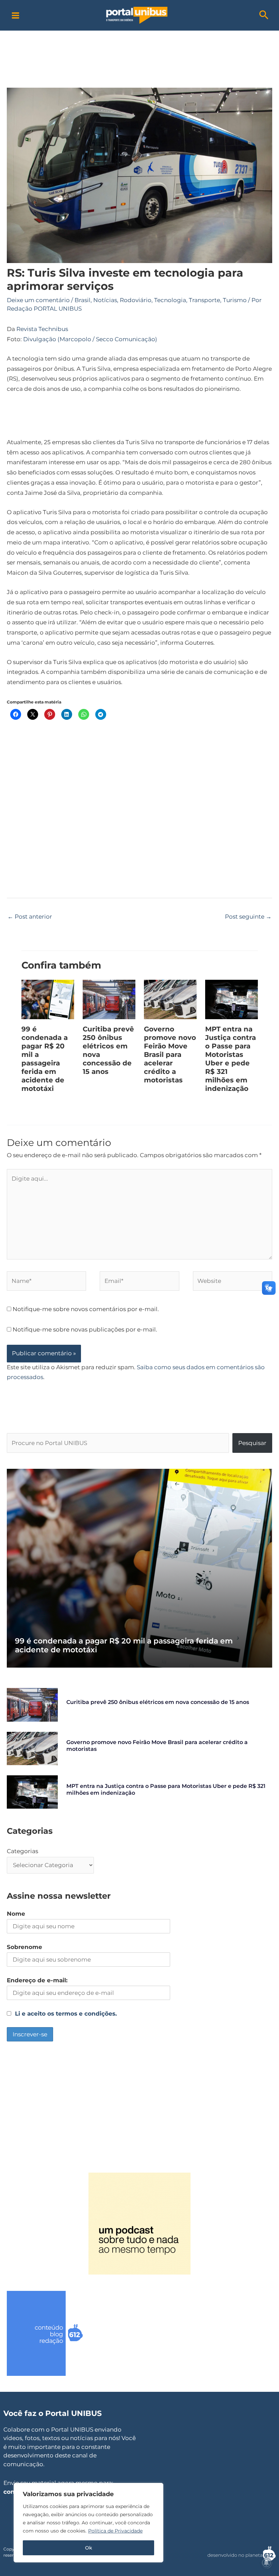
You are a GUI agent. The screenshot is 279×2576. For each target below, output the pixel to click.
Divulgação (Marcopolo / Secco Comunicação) (90, 339)
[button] (264, 15)
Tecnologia (170, 300)
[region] (88, 2523)
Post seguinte (248, 917)
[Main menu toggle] (15, 15)
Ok (89, 2548)
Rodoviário (136, 300)
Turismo (235, 300)
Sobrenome (24, 1947)
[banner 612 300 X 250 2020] (58, 2333)
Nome (16, 1914)
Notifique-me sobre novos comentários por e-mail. (86, 1309)
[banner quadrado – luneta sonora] (139, 2223)
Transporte (204, 300)
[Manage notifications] (266, 2563)
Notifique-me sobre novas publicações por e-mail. (85, 1329)
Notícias (105, 300)
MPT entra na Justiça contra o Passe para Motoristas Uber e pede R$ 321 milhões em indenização (231, 1059)
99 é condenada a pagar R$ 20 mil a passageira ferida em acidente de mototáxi (45, 1059)
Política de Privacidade (115, 2531)
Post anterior (30, 917)
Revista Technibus (42, 329)
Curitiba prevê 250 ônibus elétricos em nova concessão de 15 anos (158, 1702)
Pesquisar (252, 1443)
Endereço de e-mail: (37, 1980)
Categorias (22, 1851)
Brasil (83, 300)
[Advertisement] (139, 46)
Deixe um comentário (38, 300)
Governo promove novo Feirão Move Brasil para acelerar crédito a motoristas (170, 1055)
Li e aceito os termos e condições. (66, 2014)
